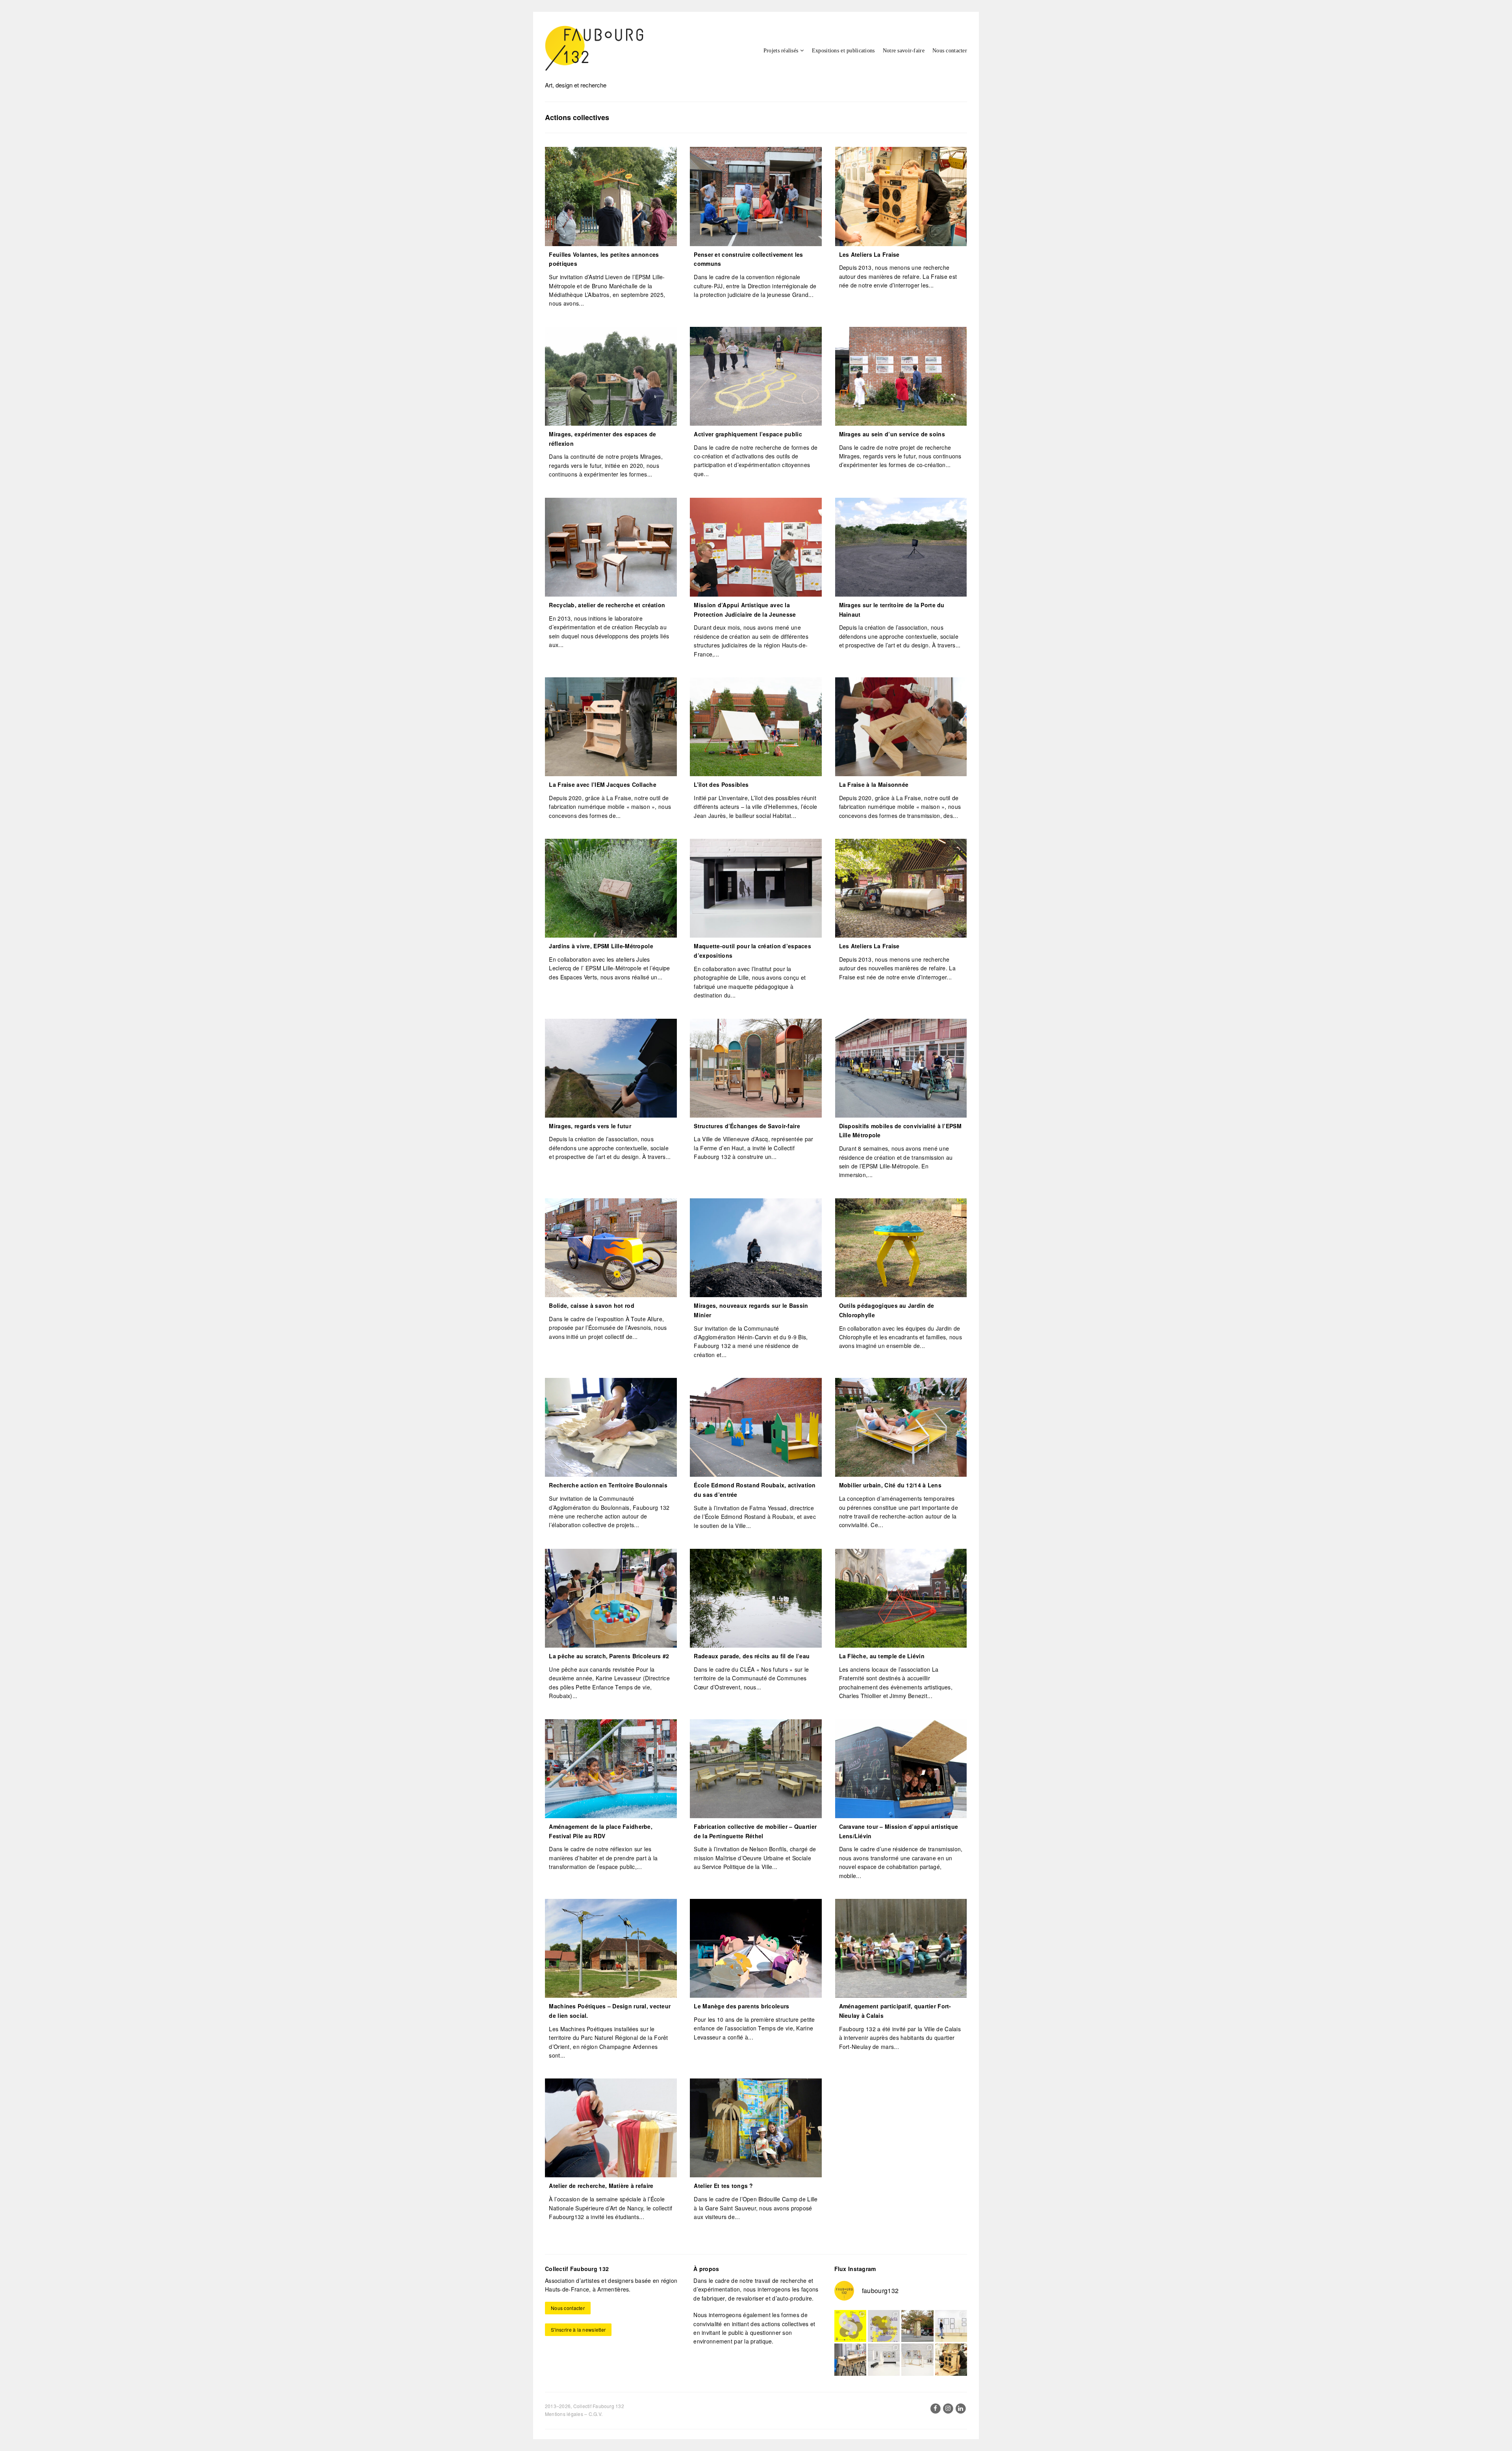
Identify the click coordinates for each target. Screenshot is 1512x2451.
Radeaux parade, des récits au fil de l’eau (752, 1656)
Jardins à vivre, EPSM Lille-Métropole (601, 946)
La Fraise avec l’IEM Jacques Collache (602, 784)
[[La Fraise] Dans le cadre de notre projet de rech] (951, 2359)
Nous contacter (950, 51)
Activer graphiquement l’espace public (748, 434)
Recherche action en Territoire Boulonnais (608, 1485)
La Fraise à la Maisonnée (874, 784)
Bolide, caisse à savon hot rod (591, 1305)
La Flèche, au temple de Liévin (882, 1656)
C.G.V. (596, 2414)
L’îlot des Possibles (721, 784)
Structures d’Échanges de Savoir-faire (747, 1126)
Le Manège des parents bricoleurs (741, 2006)
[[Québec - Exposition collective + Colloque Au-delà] (850, 2326)
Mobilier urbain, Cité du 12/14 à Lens (890, 1485)
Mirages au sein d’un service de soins (892, 434)
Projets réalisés (781, 51)
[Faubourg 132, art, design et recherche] (594, 48)
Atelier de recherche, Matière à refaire (601, 2186)
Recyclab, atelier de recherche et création (607, 605)
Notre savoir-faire (904, 51)
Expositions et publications (843, 51)
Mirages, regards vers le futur (590, 1126)
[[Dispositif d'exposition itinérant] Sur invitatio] (951, 2326)
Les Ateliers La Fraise (869, 254)
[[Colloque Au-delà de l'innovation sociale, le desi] (884, 2326)
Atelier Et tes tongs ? (723, 2186)
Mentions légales (564, 2414)
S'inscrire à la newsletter (578, 2330)
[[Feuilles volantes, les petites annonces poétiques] (917, 2326)
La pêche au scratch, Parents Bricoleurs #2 (609, 1656)
